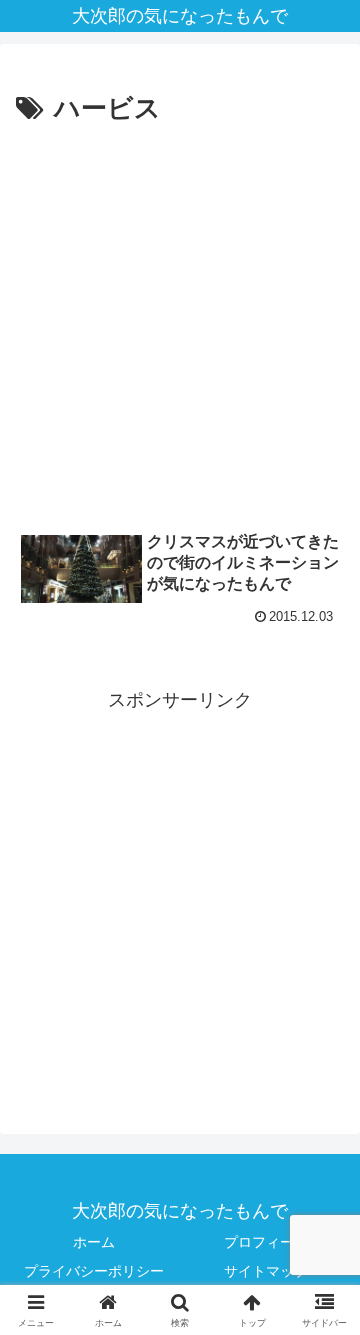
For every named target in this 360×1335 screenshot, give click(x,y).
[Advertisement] (180, 322)
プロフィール (266, 1242)
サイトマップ (266, 1271)
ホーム (94, 1242)
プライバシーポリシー (94, 1271)
